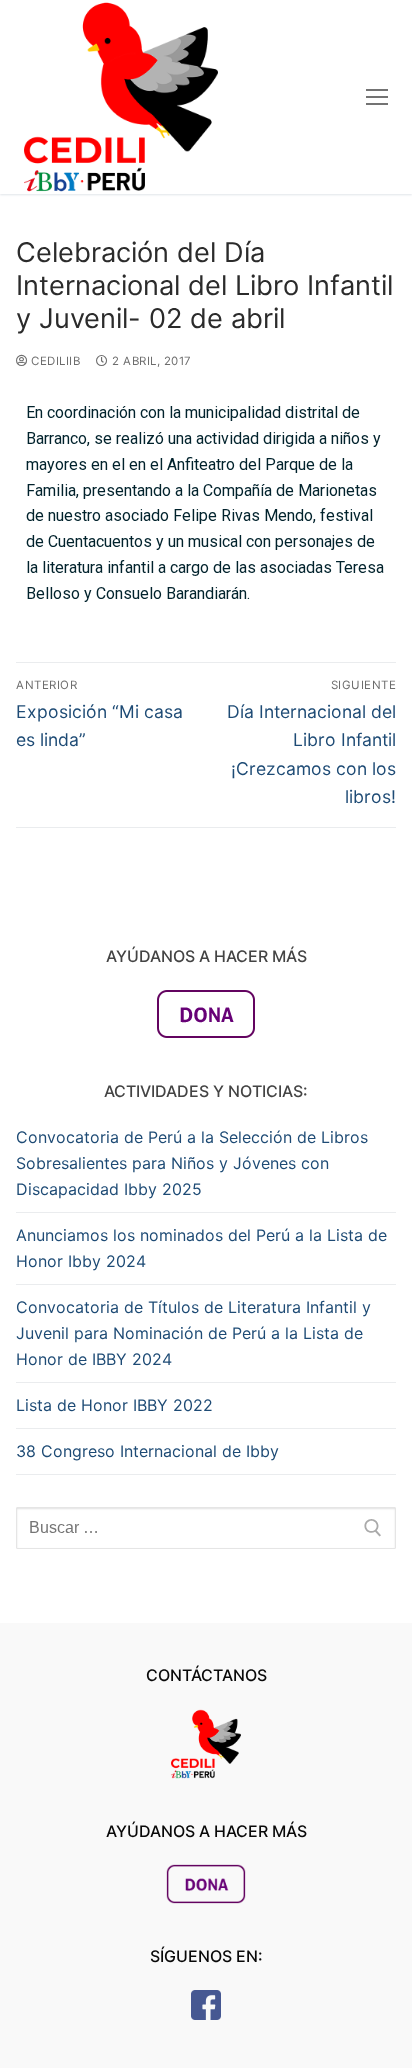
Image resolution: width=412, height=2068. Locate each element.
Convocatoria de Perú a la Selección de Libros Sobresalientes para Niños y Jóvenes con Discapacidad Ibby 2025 (192, 1163)
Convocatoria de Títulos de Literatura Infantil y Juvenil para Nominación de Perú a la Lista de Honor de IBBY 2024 (193, 1333)
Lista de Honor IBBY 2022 (114, 1405)
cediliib (54, 361)
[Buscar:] (206, 1528)
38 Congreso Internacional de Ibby (147, 1451)
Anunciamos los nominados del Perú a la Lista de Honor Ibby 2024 (201, 1248)
